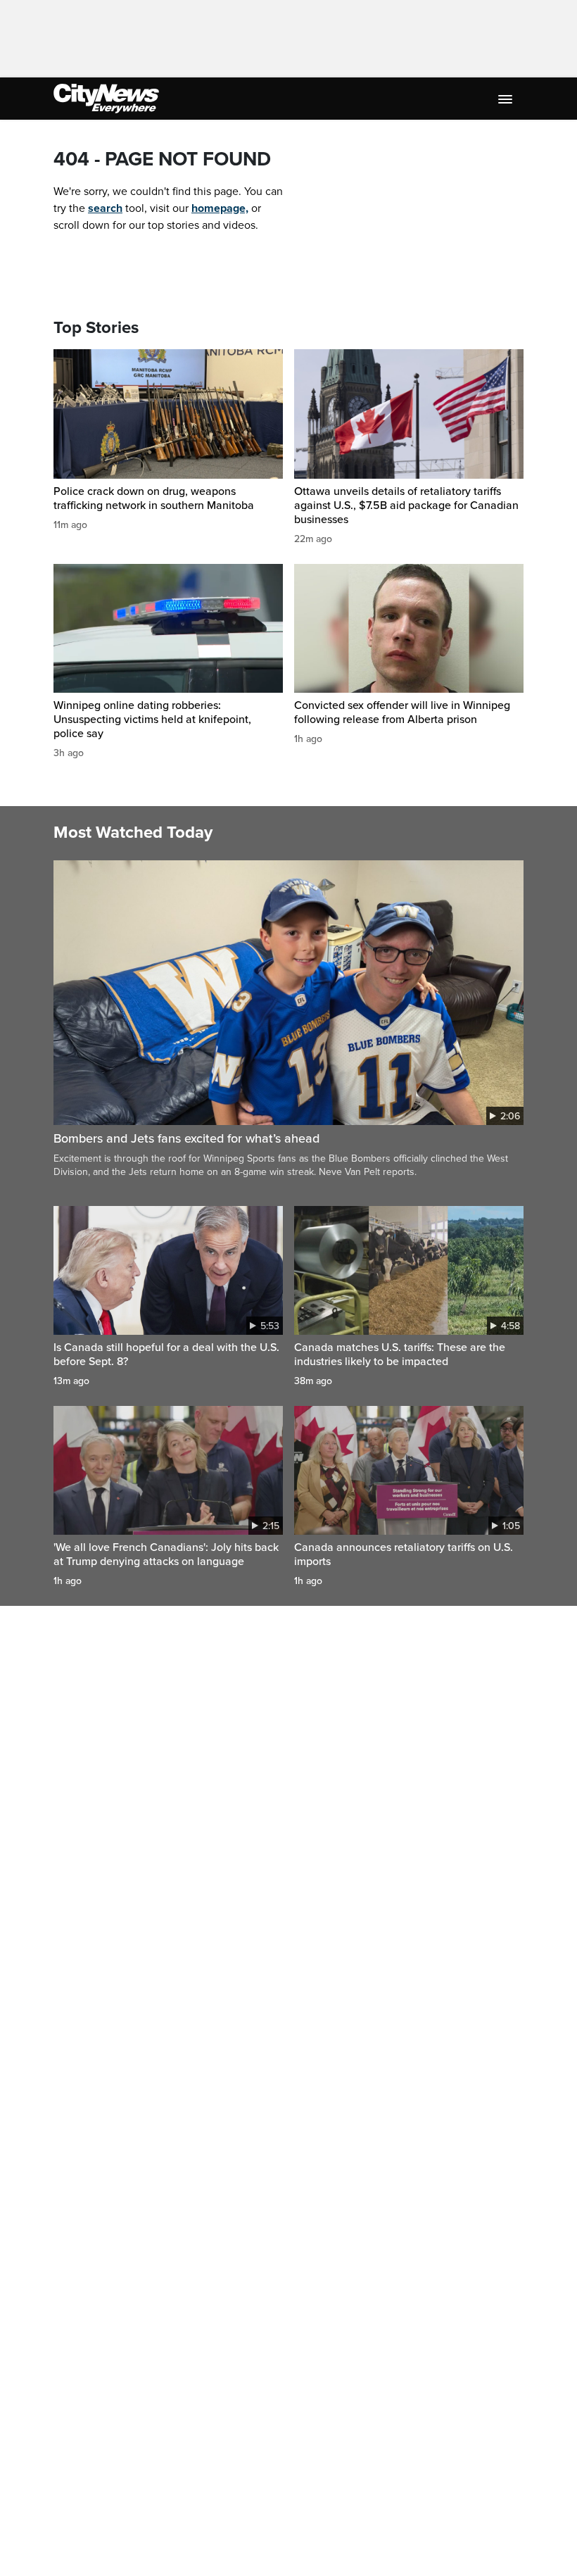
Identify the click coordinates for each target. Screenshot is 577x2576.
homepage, (220, 208)
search (105, 208)
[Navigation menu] (507, 99)
